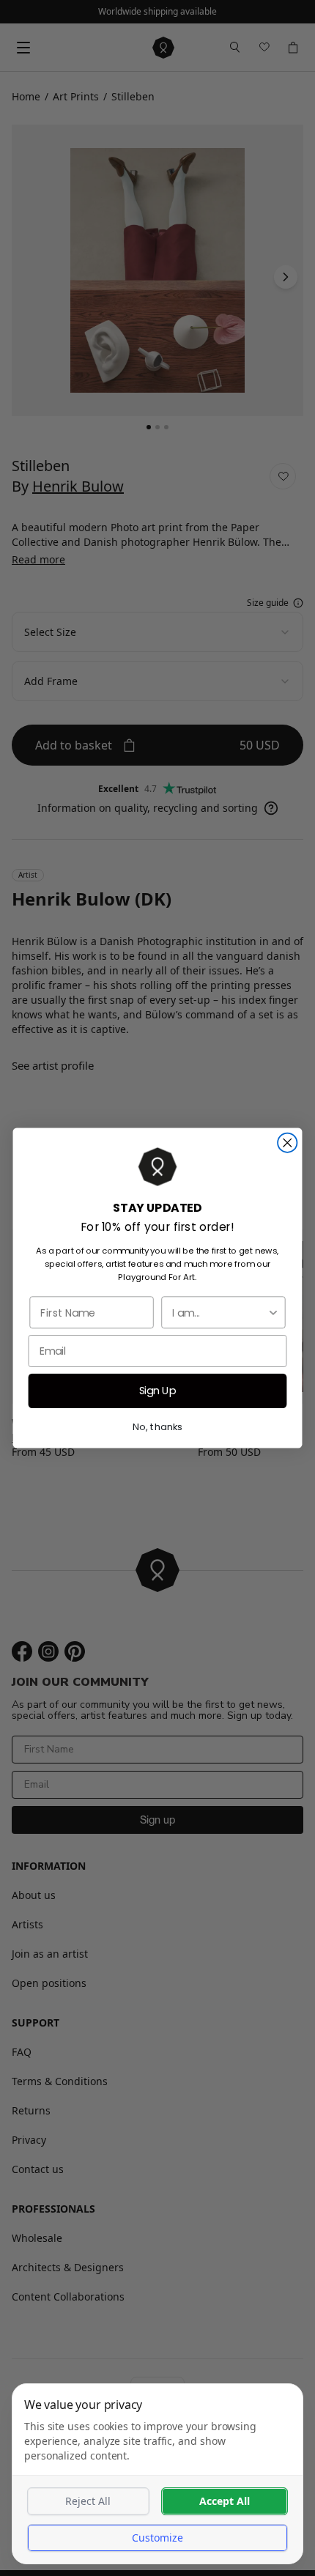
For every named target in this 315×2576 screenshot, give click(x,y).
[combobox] (219, 1312)
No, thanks (157, 1426)
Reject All (88, 2501)
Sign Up (158, 1391)
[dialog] (157, 2474)
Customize (157, 2538)
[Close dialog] (287, 1143)
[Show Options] (273, 1312)
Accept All (225, 2501)
